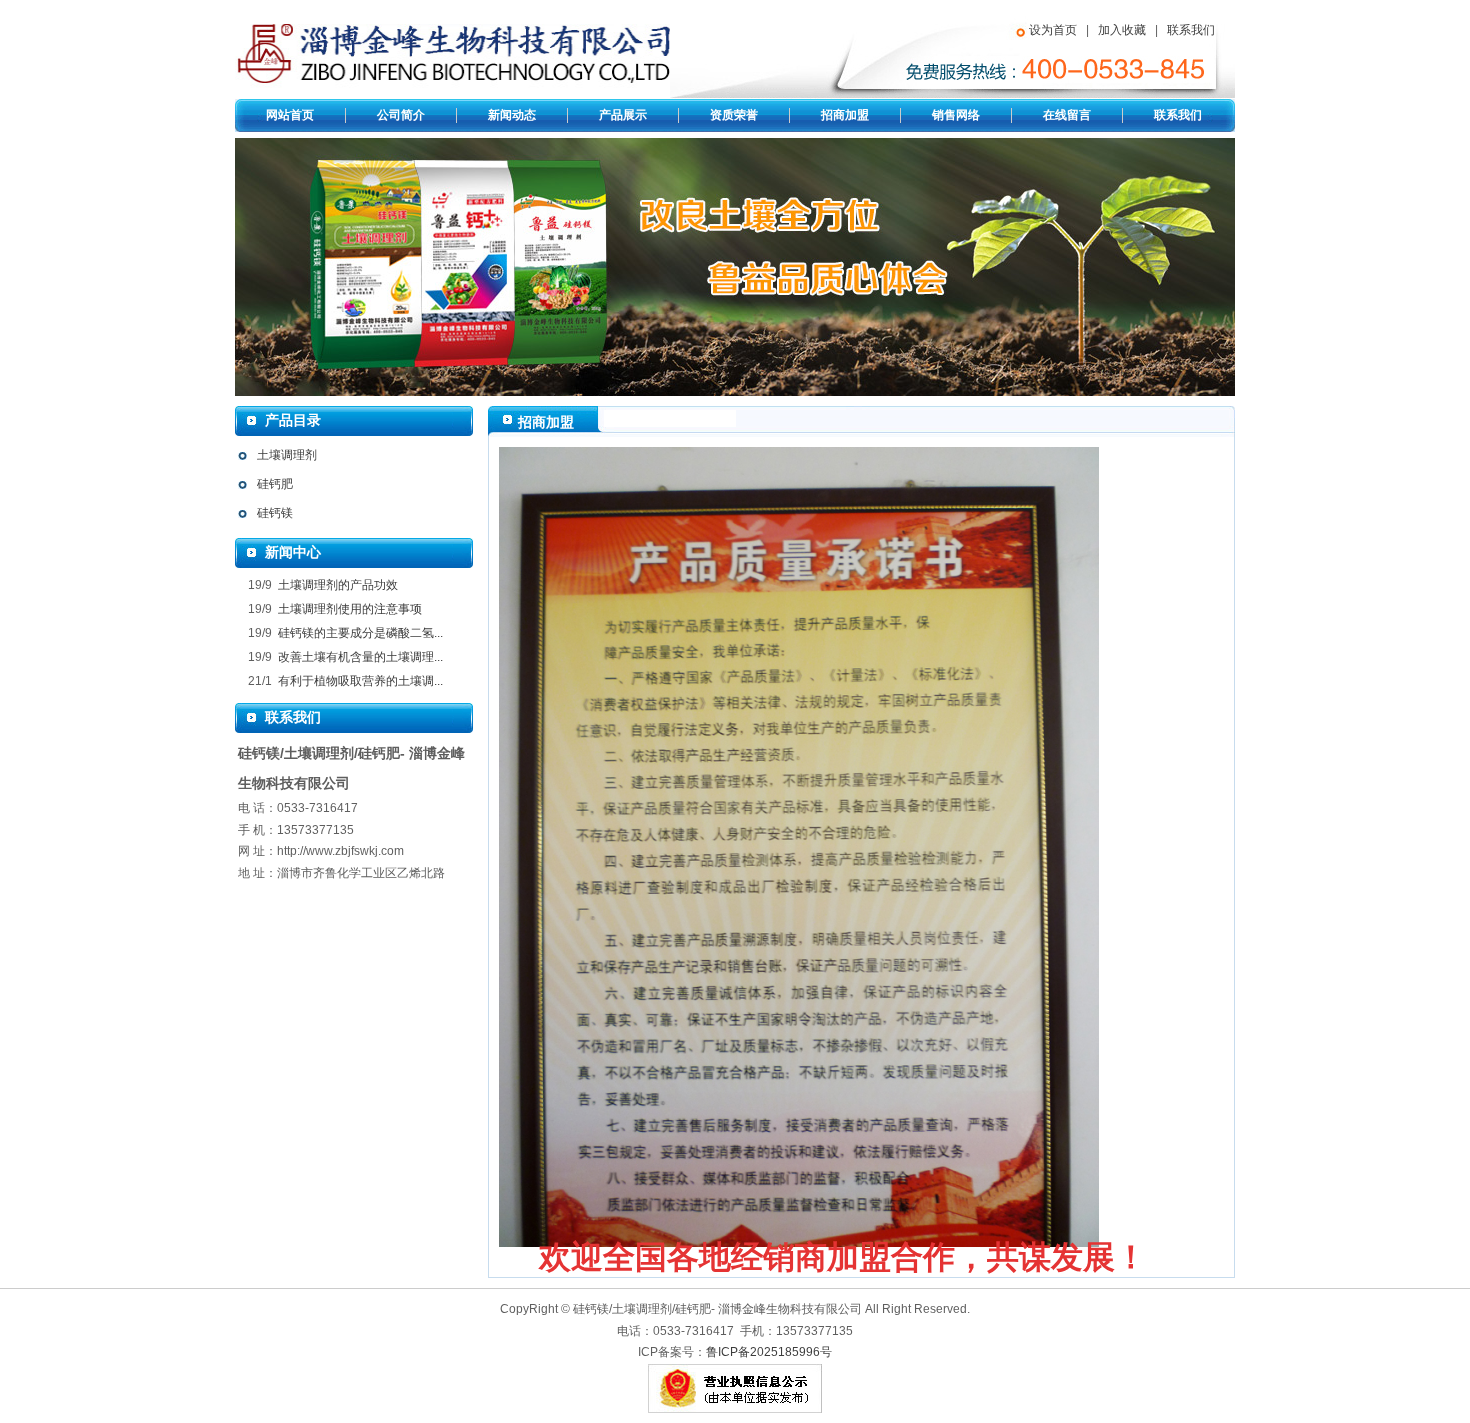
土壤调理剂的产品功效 (336, 585)
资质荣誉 (734, 115)
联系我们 (1191, 30)
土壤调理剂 (287, 455)
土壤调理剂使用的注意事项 (348, 609)
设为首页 (1053, 30)
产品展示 (623, 115)
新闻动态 (512, 115)
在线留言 (1067, 115)
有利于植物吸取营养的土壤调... (359, 681)
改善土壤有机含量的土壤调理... (359, 657)
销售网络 (956, 115)
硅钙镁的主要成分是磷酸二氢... (359, 633)
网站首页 (290, 115)
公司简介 (401, 115)
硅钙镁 (275, 513)
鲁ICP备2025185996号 (769, 1352)
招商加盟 (845, 115)
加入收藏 (1122, 30)
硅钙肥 (275, 484)
